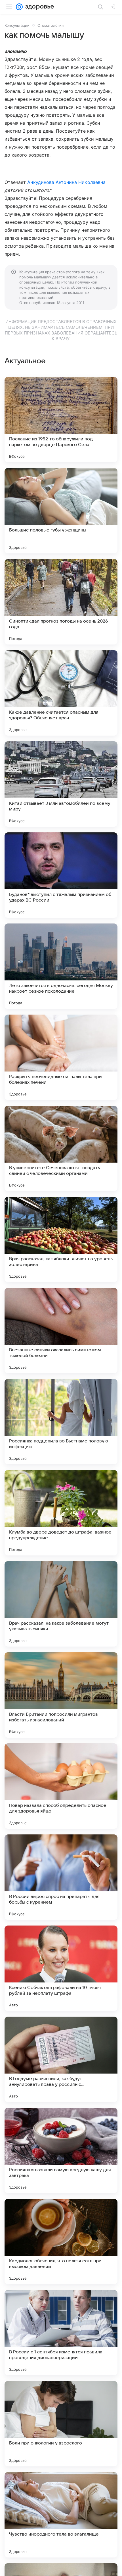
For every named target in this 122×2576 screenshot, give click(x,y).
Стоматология (51, 25)
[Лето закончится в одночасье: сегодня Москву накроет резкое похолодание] (61, 966)
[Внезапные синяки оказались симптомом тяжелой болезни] (61, 1331)
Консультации (17, 25)
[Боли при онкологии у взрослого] (61, 2424)
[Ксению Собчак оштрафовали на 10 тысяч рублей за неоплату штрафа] (61, 1968)
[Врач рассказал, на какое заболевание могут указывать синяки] (61, 1604)
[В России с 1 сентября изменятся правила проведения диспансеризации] (61, 2333)
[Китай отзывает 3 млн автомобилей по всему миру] (61, 784)
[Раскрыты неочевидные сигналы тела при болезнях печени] (61, 1057)
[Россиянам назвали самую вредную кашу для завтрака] (61, 2150)
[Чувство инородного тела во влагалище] (61, 2515)
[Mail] (19, 7)
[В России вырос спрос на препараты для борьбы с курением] (61, 1877)
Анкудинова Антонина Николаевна (66, 182)
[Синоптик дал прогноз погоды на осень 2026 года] (61, 602)
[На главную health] (38, 7)
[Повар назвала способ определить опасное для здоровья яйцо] (61, 1786)
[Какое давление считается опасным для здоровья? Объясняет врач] (61, 693)
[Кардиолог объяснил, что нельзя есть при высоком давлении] (61, 2242)
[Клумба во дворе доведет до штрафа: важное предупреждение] (61, 1513)
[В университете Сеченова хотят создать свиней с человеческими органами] (61, 1148)
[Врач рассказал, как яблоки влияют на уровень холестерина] (61, 1239)
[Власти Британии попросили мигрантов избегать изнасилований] (61, 1695)
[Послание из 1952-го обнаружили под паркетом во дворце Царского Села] (61, 420)
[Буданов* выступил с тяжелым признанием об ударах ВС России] (61, 875)
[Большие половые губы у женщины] (61, 511)
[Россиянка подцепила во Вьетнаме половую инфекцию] (61, 1422)
